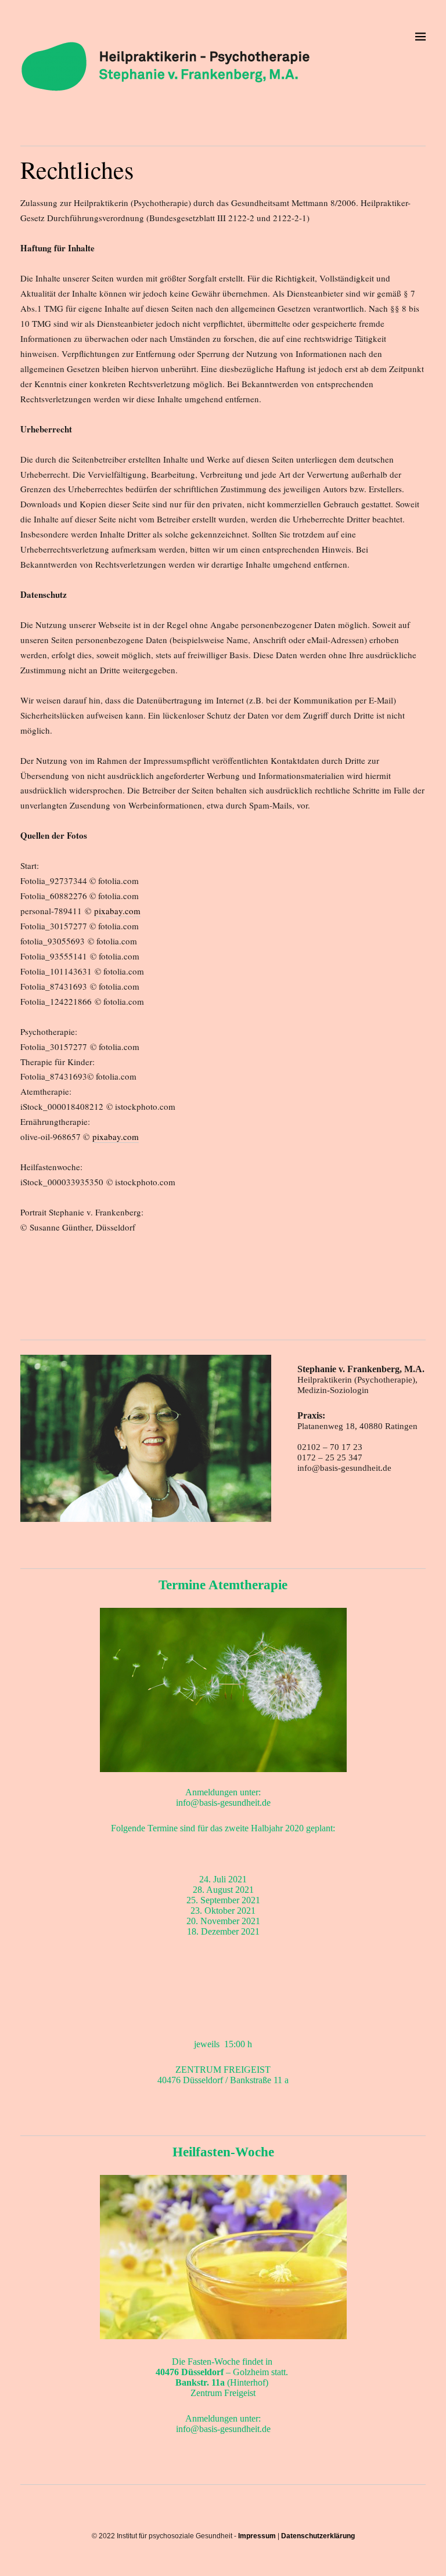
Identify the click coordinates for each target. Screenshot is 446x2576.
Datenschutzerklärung (318, 2536)
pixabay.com (117, 911)
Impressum (257, 2536)
